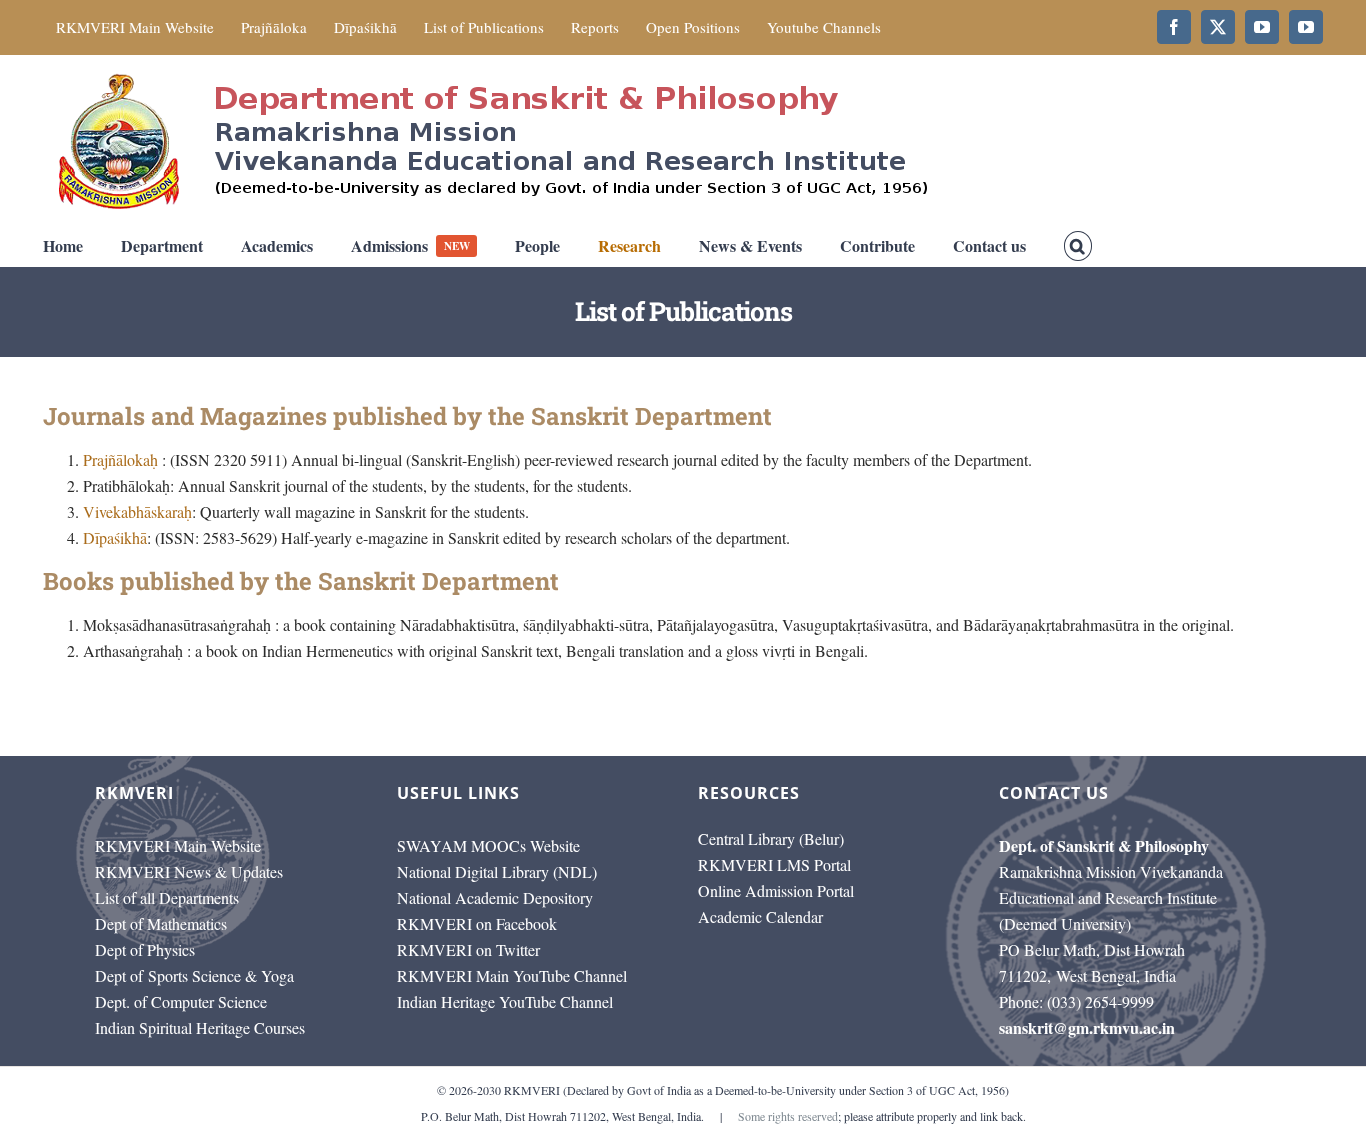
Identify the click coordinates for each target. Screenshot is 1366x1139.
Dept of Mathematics (161, 923)
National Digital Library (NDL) (497, 871)
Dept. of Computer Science (181, 1001)
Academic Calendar (760, 916)
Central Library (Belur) (771, 838)
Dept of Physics (145, 949)
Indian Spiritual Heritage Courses (200, 1027)
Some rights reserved (788, 1116)
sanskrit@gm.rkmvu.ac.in (1087, 1027)
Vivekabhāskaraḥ (137, 511)
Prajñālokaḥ (120, 459)
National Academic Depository (495, 897)
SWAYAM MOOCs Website (488, 845)
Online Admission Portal (776, 890)
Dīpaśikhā (115, 537)
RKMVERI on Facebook (477, 923)
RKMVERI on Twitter (468, 949)
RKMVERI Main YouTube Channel (512, 975)
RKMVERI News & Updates (189, 871)
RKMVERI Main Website (178, 845)
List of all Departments (167, 897)
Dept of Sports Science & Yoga (194, 975)
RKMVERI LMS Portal (774, 864)
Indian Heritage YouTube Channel (505, 1001)
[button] (1078, 246)
